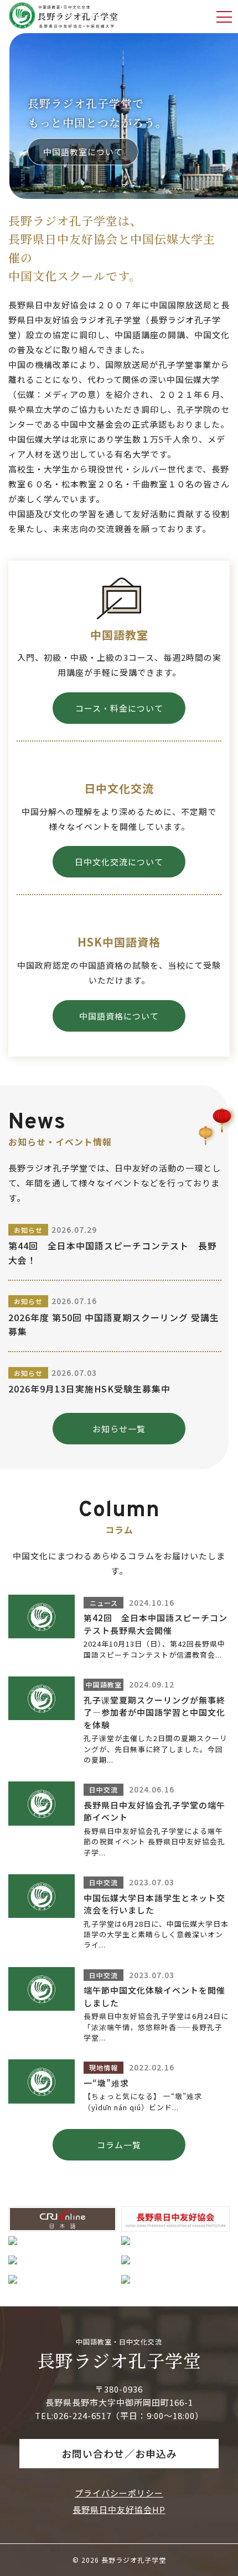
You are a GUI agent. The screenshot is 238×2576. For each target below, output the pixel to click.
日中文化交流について (119, 862)
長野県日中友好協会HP (119, 2509)
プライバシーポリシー (119, 2493)
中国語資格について (119, 1016)
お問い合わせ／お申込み (119, 2453)
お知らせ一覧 (119, 1429)
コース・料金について (119, 708)
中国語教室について (83, 152)
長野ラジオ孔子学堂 (119, 2360)
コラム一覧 (119, 2145)
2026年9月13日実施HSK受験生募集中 (89, 1389)
